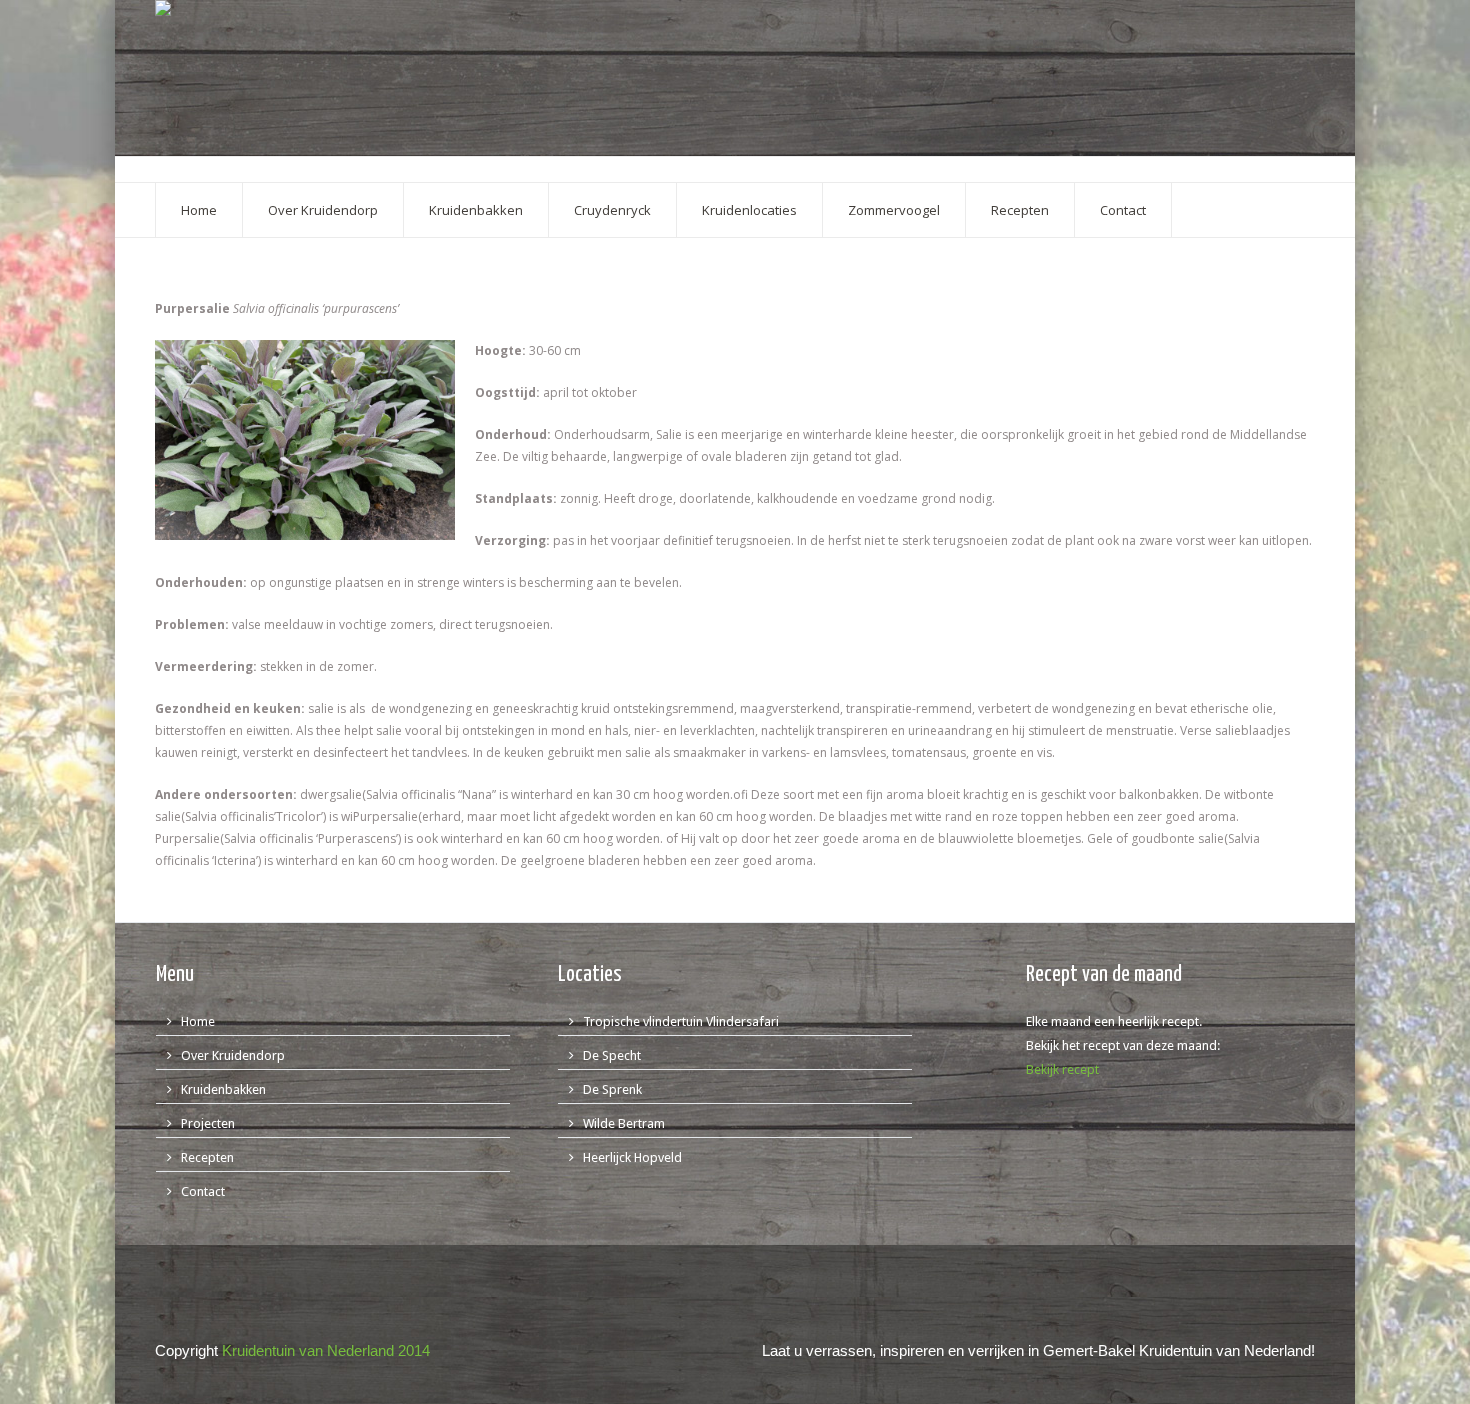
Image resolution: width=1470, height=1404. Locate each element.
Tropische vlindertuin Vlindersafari (681, 1021)
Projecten (208, 1123)
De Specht (612, 1055)
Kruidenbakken (223, 1089)
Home (198, 1021)
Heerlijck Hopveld (632, 1157)
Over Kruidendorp (233, 1055)
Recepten (207, 1157)
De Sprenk (612, 1089)
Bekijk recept (1062, 1069)
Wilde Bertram (624, 1123)
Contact (203, 1191)
